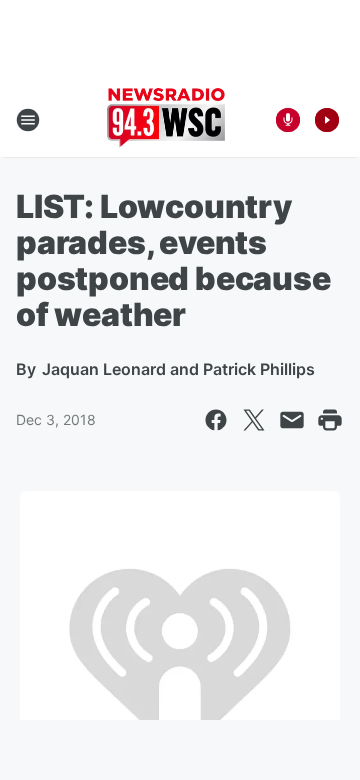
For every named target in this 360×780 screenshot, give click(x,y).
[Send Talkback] (288, 120)
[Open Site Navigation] (28, 120)
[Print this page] (330, 420)
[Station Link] (166, 120)
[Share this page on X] (254, 420)
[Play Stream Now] (327, 120)
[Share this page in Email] (292, 420)
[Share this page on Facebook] (216, 420)
